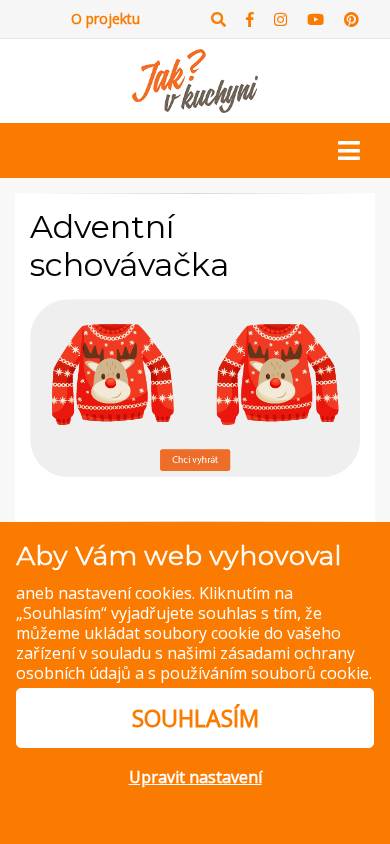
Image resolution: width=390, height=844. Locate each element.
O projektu (105, 18)
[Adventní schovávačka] (195, 387)
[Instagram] (280, 19)
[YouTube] (315, 19)
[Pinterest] (351, 19)
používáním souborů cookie (264, 673)
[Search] (218, 19)
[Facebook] (250, 19)
